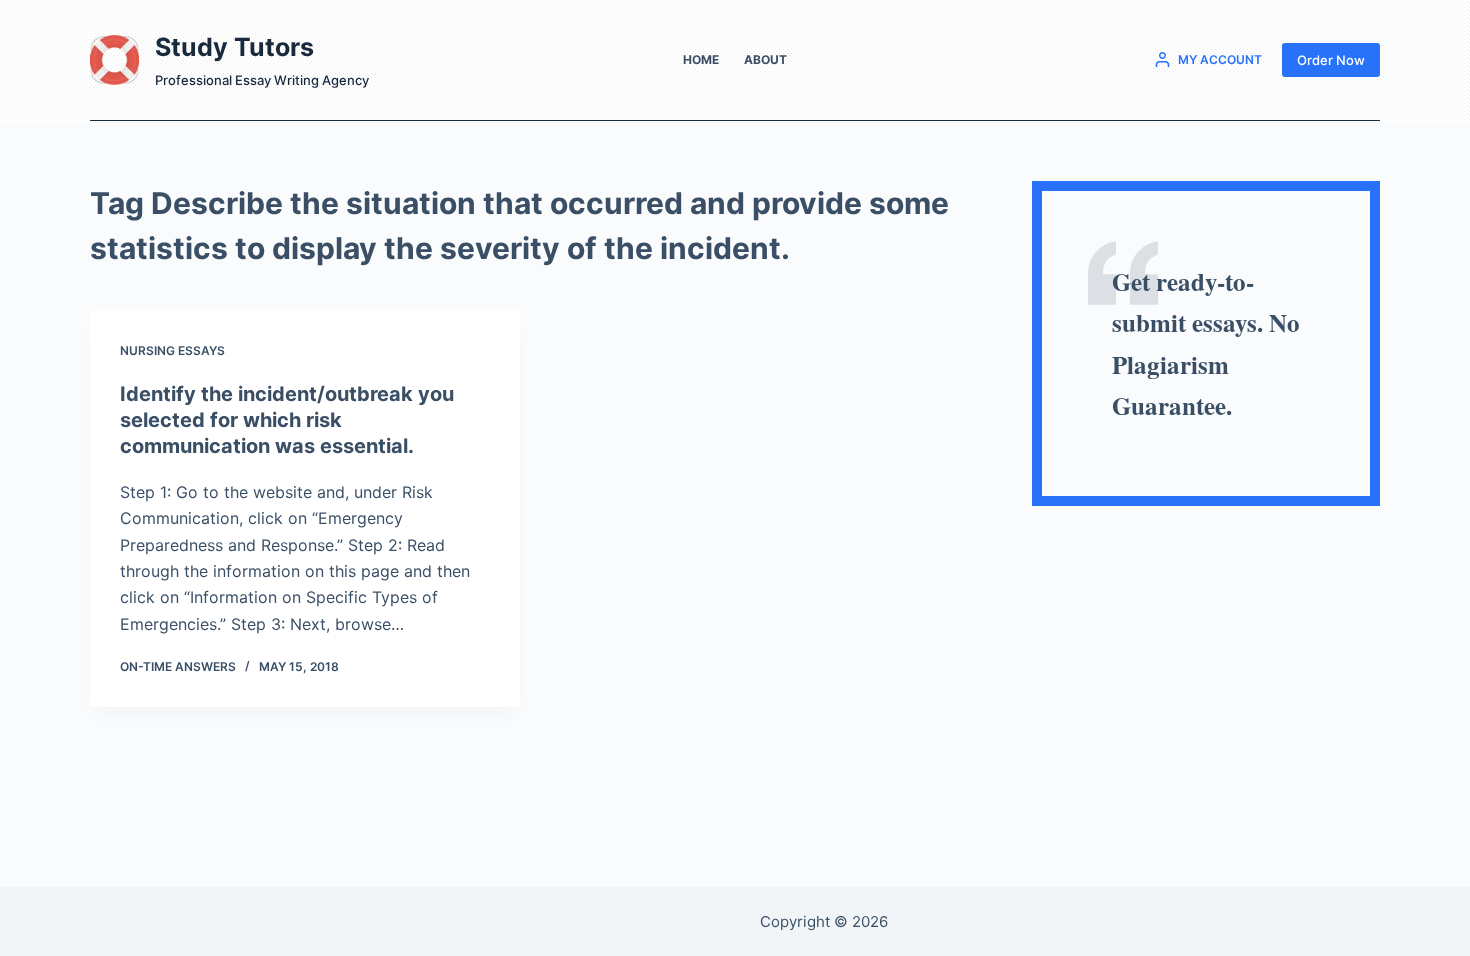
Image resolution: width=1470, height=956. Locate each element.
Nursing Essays (172, 350)
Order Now (1331, 60)
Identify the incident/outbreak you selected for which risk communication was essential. (287, 420)
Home (701, 59)
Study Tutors (234, 47)
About (765, 59)
